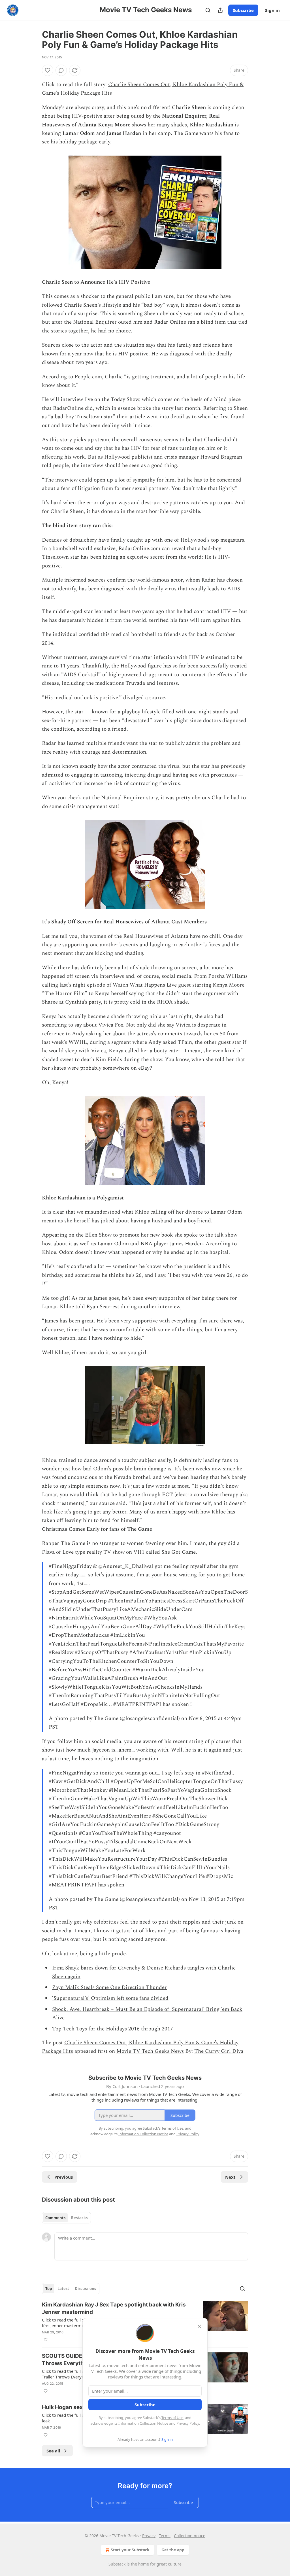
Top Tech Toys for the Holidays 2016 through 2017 (113, 2029)
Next (230, 2177)
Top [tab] (49, 2289)
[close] (199, 2326)
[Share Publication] (220, 10)
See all (53, 2451)
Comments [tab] (55, 2218)
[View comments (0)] (61, 70)
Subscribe (243, 10)
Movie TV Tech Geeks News (150, 2051)
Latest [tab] (63, 2289)
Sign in (272, 10)
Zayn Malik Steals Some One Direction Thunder (109, 1987)
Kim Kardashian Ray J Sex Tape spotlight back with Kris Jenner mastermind (114, 2308)
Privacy (149, 2536)
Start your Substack (130, 2550)
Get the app (173, 2550)
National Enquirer (184, 116)
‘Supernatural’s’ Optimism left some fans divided (110, 1998)
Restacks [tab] (79, 2218)
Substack (117, 2564)
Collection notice (190, 2536)
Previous (64, 2177)
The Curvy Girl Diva (219, 2051)
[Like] (48, 70)
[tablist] (66, 2218)
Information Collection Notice (143, 2423)
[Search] (208, 10)
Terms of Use (172, 2418)
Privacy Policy (188, 2423)
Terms (165, 2536)
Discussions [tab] (85, 2289)
